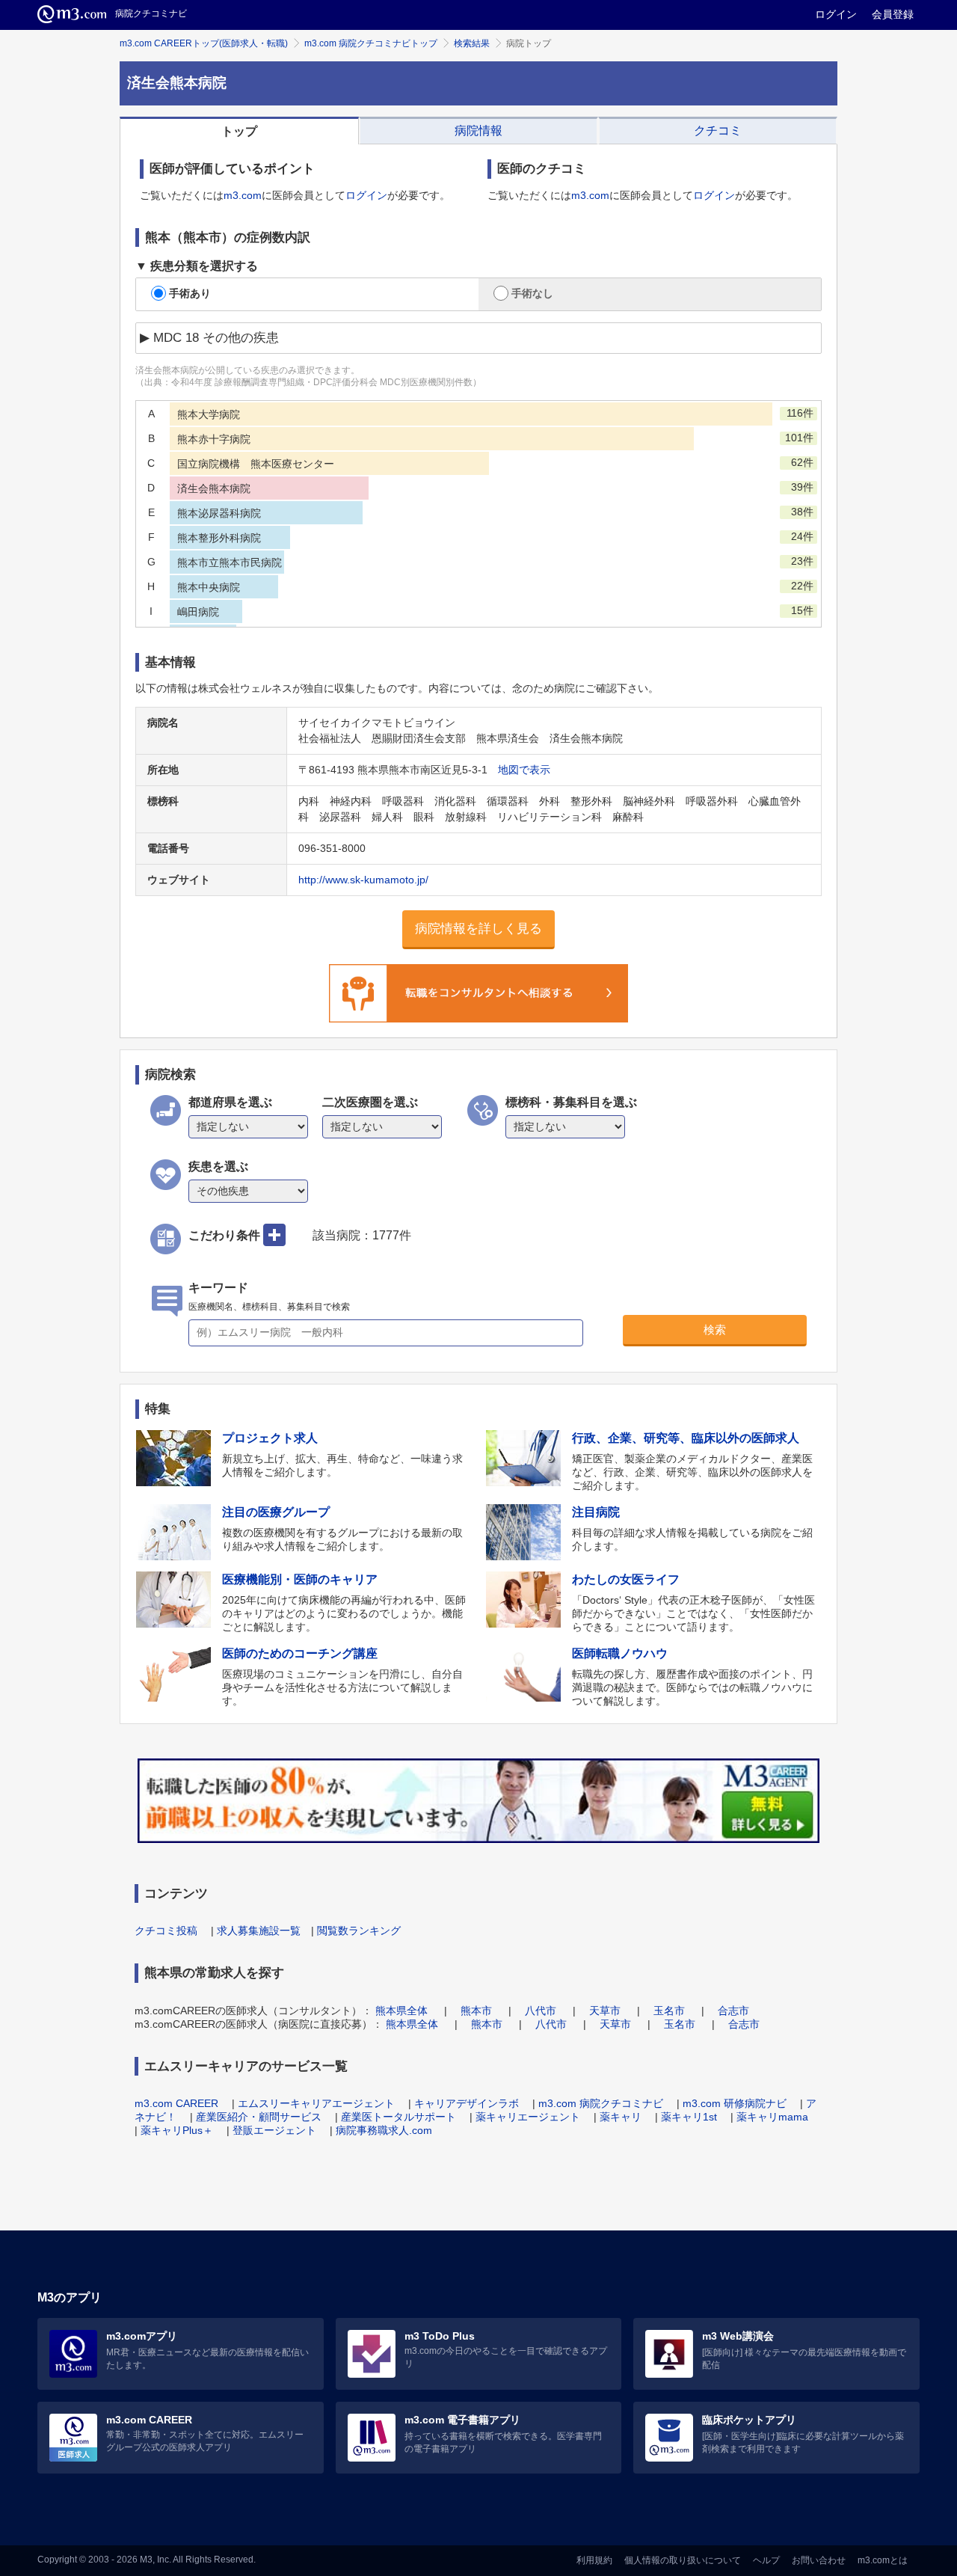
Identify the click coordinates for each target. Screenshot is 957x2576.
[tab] (239, 131)
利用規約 (594, 2560)
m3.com (243, 195)
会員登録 (893, 14)
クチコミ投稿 (166, 1931)
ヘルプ (766, 2560)
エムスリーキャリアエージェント (316, 2103)
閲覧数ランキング (359, 1931)
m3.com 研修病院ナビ (735, 2103)
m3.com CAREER (176, 2103)
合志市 (733, 2011)
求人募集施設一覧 (259, 1931)
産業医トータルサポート (399, 2117)
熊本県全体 (401, 2011)
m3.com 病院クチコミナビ (601, 2103)
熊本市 (476, 2011)
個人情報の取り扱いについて (683, 2560)
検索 (715, 1330)
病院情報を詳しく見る (478, 929)
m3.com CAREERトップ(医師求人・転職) (204, 43)
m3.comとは (883, 2560)
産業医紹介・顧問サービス (259, 2117)
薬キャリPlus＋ (177, 2130)
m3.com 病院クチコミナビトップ (371, 43)
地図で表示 (524, 770)
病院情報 (478, 131)
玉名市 (669, 2011)
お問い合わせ (819, 2560)
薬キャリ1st (689, 2117)
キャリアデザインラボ (467, 2103)
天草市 (605, 2011)
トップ (239, 131)
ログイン (836, 14)
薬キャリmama (772, 2117)
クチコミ (718, 131)
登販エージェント (274, 2130)
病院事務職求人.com (384, 2130)
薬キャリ (621, 2117)
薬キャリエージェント (528, 2117)
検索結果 (472, 43)
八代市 (541, 2011)
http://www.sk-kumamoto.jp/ (363, 880)
